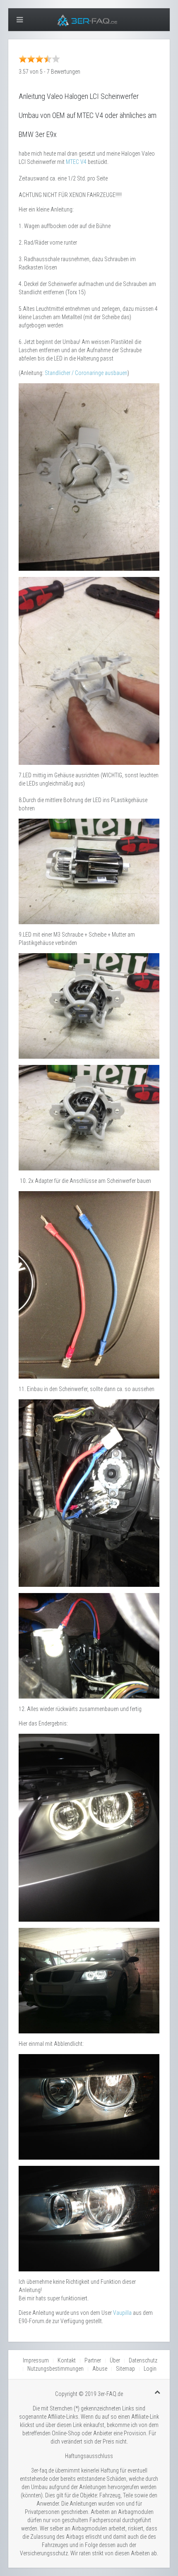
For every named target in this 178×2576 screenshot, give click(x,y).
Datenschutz (143, 2360)
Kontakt (67, 2360)
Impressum (36, 2360)
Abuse (100, 2369)
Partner (93, 2360)
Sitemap (125, 2369)
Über (115, 2360)
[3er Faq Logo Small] (89, 19)
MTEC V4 (76, 162)
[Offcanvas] (20, 20)
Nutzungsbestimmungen (55, 2369)
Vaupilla (122, 2313)
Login (150, 2369)
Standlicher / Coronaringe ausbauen (86, 373)
